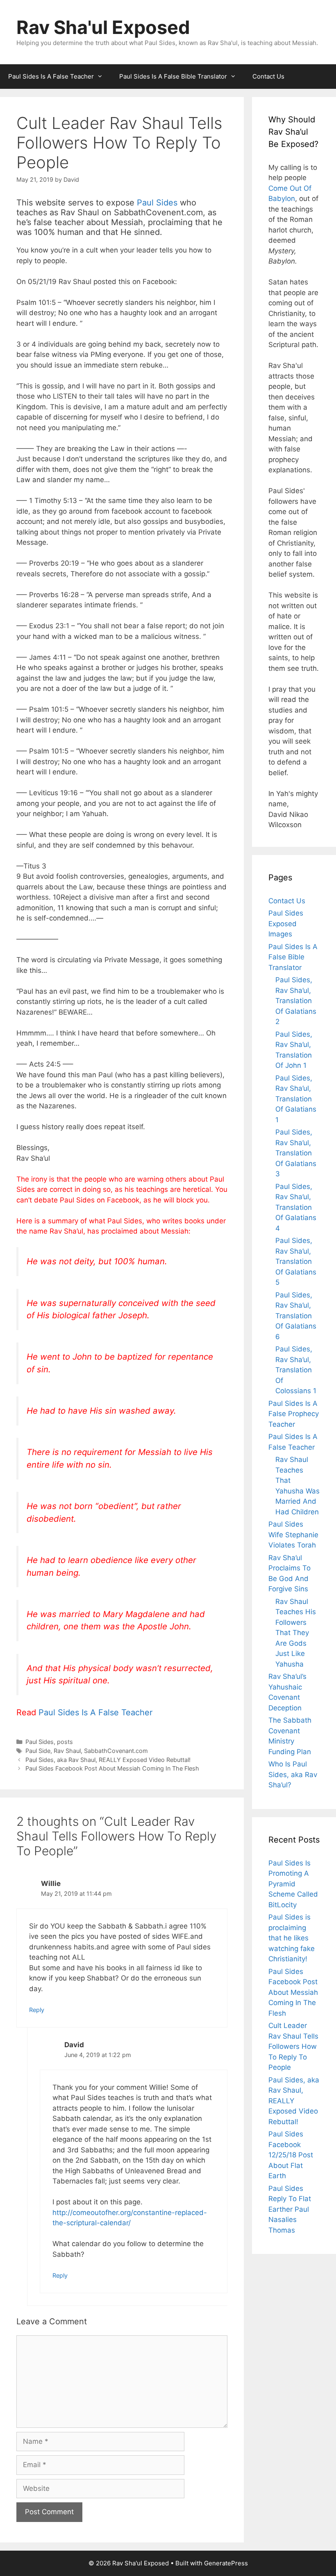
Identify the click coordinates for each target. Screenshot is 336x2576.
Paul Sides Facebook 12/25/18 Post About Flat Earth (291, 2155)
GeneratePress (226, 2563)
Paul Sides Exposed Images (286, 924)
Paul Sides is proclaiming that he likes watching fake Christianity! (292, 1938)
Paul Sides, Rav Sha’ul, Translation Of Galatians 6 (296, 1316)
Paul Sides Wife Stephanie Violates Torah (293, 1535)
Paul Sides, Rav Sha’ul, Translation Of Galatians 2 (296, 1001)
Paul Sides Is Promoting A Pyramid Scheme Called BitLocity (293, 1884)
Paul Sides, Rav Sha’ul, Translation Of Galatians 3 (296, 1153)
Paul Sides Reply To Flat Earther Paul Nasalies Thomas (290, 2209)
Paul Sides (157, 203)
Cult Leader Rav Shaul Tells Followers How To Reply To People (293, 2046)
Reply (37, 2010)
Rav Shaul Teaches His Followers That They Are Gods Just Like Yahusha (296, 1633)
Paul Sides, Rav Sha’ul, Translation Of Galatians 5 (296, 1261)
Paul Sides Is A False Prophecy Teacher (294, 1414)
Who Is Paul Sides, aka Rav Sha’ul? (293, 1774)
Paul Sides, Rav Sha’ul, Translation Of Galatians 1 (296, 1099)
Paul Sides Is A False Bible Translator (173, 76)
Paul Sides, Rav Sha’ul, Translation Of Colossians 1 (296, 1370)
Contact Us (268, 76)
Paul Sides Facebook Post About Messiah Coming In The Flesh (112, 1768)
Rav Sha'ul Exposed (103, 27)
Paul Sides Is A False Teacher (51, 76)
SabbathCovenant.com (116, 1751)
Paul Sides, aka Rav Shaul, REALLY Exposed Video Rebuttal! (108, 1760)
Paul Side (38, 1751)
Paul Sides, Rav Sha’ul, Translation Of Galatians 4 (296, 1207)
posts (65, 1742)
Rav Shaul (67, 1751)
